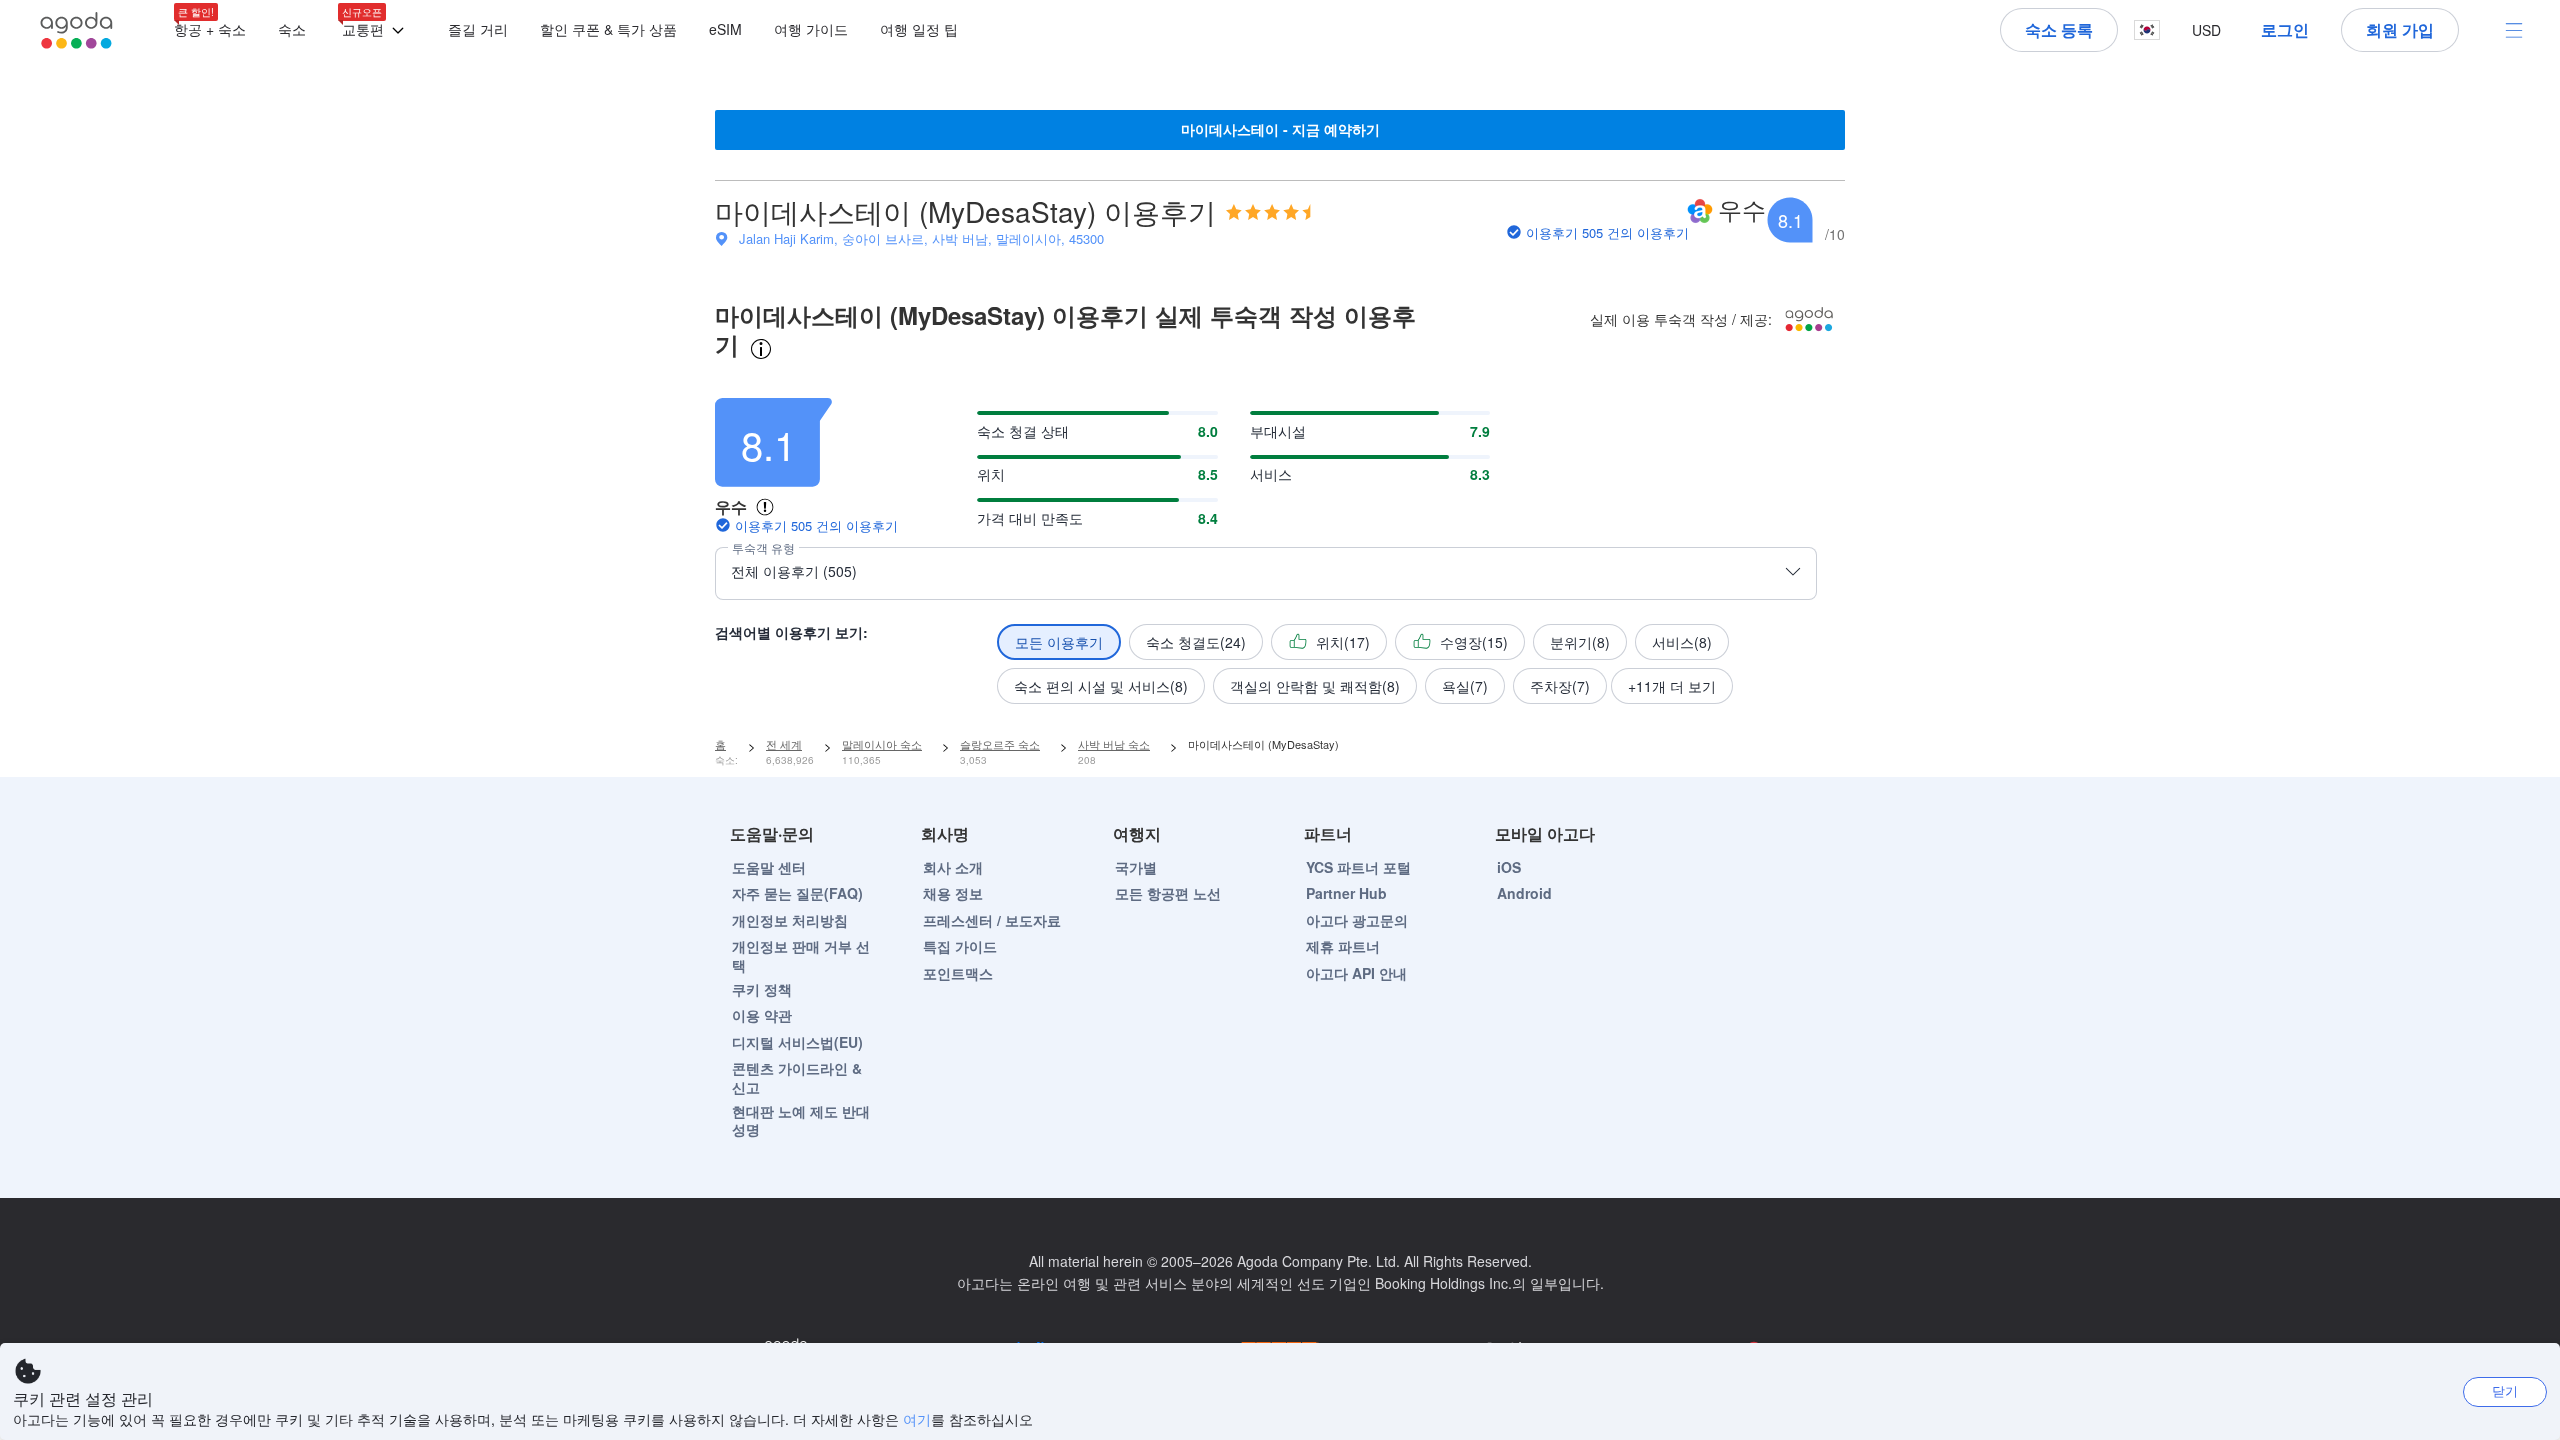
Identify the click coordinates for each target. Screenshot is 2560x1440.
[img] (1268, 212)
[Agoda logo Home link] (77, 30)
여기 (917, 1419)
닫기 (2505, 1390)
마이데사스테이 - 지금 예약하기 (1280, 129)
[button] (377, 30)
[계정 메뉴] (2514, 30)
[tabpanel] (1280, 545)
